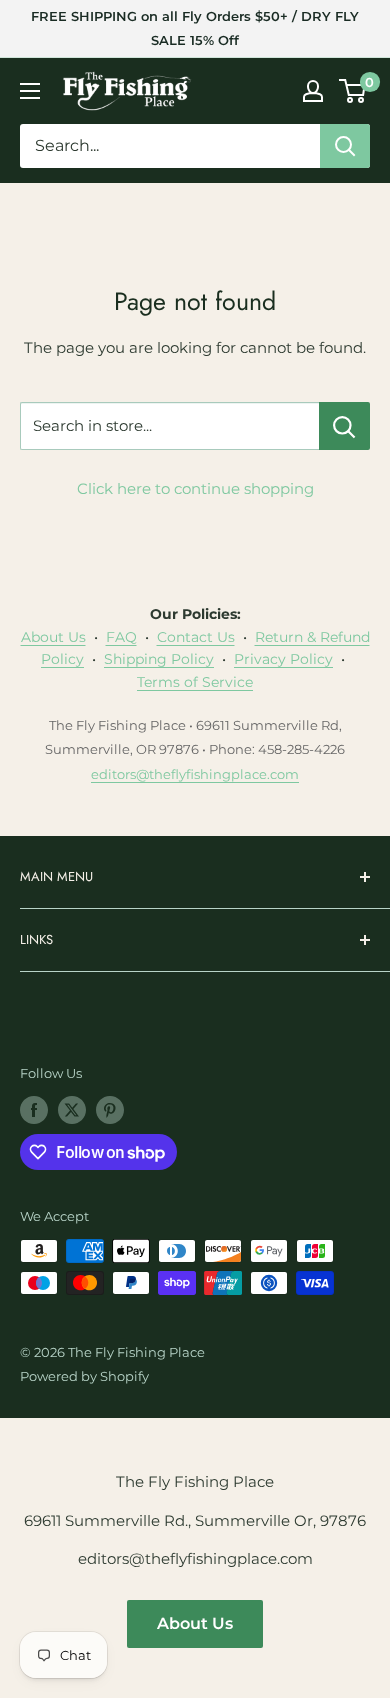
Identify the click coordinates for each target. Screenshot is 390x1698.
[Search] (345, 146)
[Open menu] (30, 91)
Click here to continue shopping (195, 488)
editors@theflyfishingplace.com (195, 774)
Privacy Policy (283, 659)
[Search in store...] (344, 426)
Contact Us (196, 637)
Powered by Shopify (84, 1376)
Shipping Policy (159, 659)
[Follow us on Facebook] (34, 1110)
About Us (53, 637)
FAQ (121, 637)
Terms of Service (195, 682)
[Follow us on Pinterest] (110, 1110)
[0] (353, 91)
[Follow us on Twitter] (72, 1110)
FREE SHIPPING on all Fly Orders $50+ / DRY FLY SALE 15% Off (195, 28)
